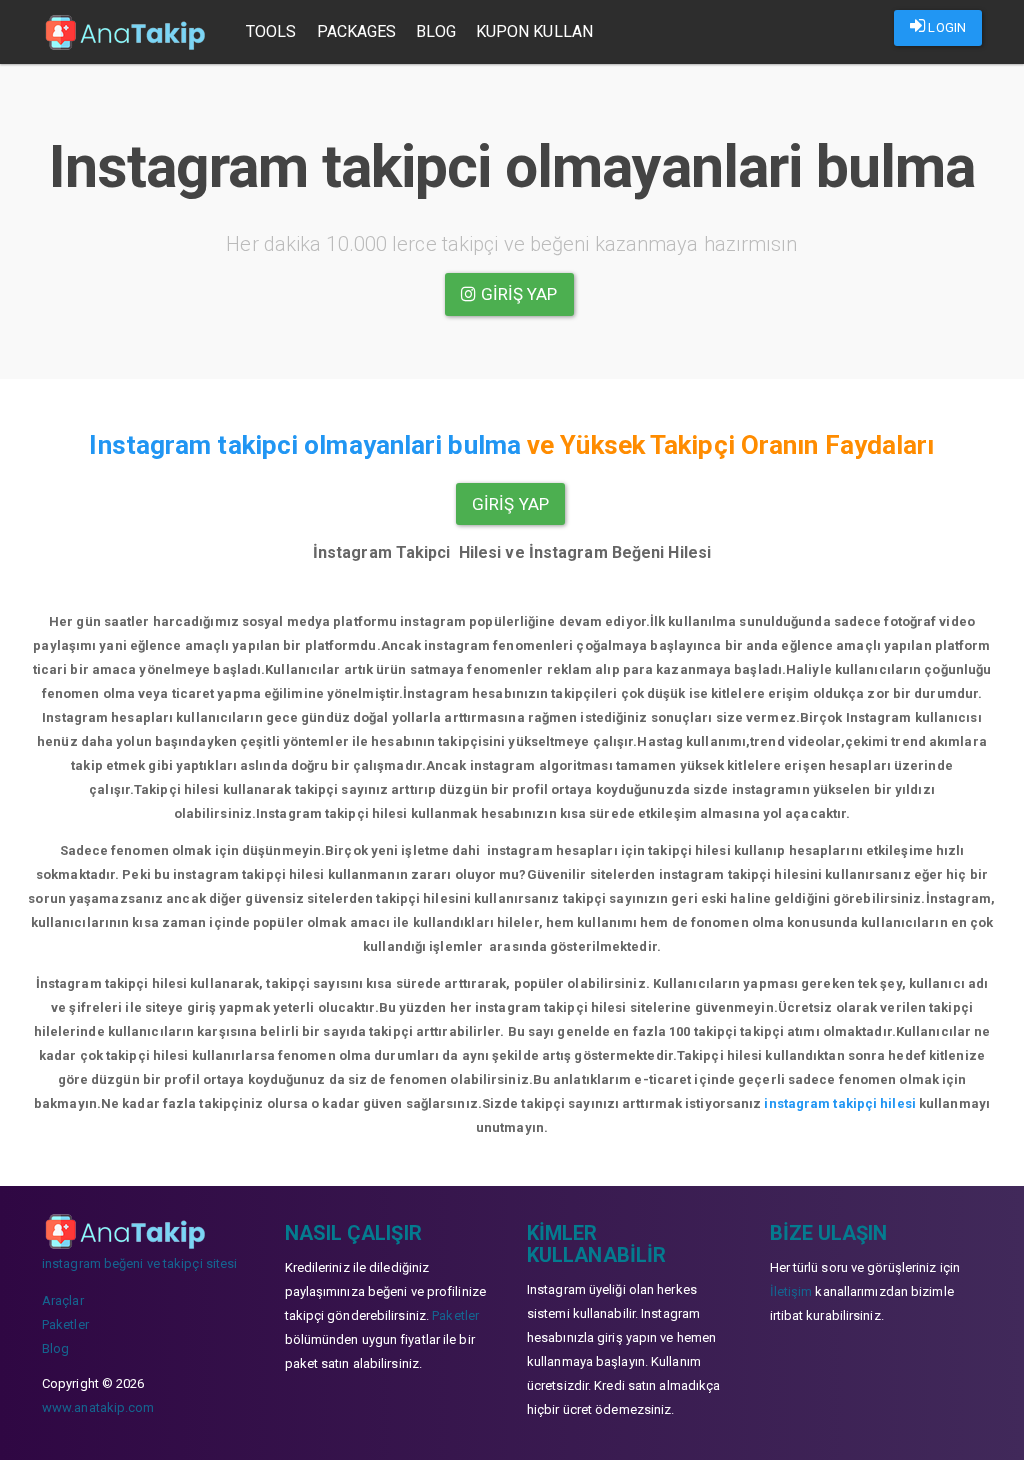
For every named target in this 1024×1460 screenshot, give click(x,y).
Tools (271, 31)
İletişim (791, 1291)
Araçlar (63, 1300)
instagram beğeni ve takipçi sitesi (139, 1263)
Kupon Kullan (534, 31)
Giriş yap (517, 294)
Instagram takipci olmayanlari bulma (305, 445)
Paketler (65, 1324)
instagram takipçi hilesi (839, 1103)
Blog (435, 31)
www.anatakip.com (98, 1407)
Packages (357, 31)
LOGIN (945, 27)
